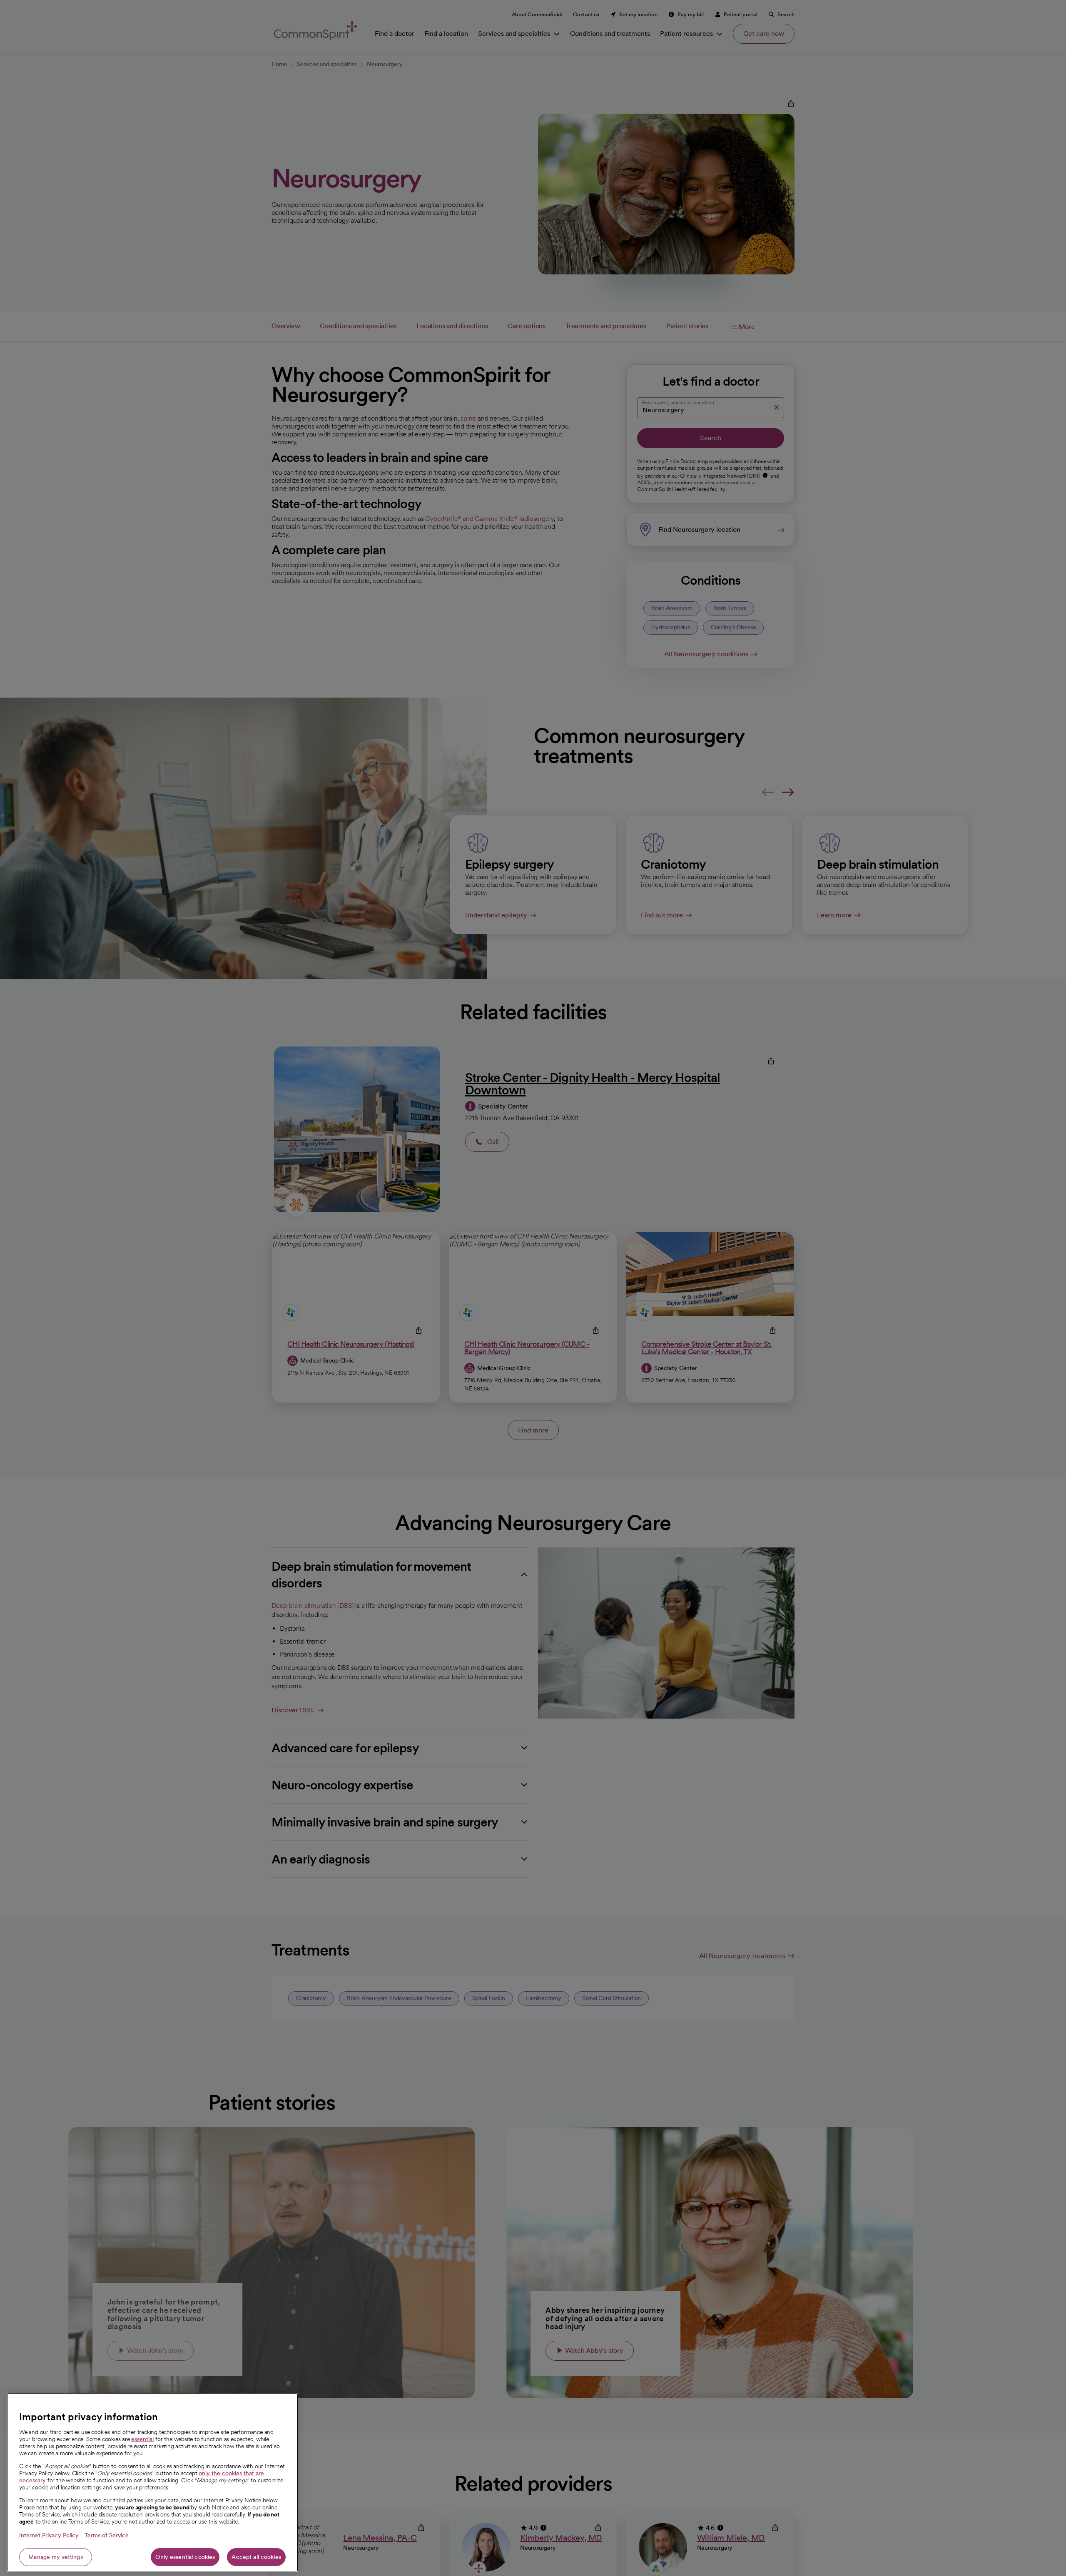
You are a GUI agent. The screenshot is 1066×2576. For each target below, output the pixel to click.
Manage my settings (56, 2557)
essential (142, 2439)
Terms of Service (107, 2535)
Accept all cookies (256, 2557)
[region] (152, 2482)
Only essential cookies (185, 2557)
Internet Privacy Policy (49, 2535)
